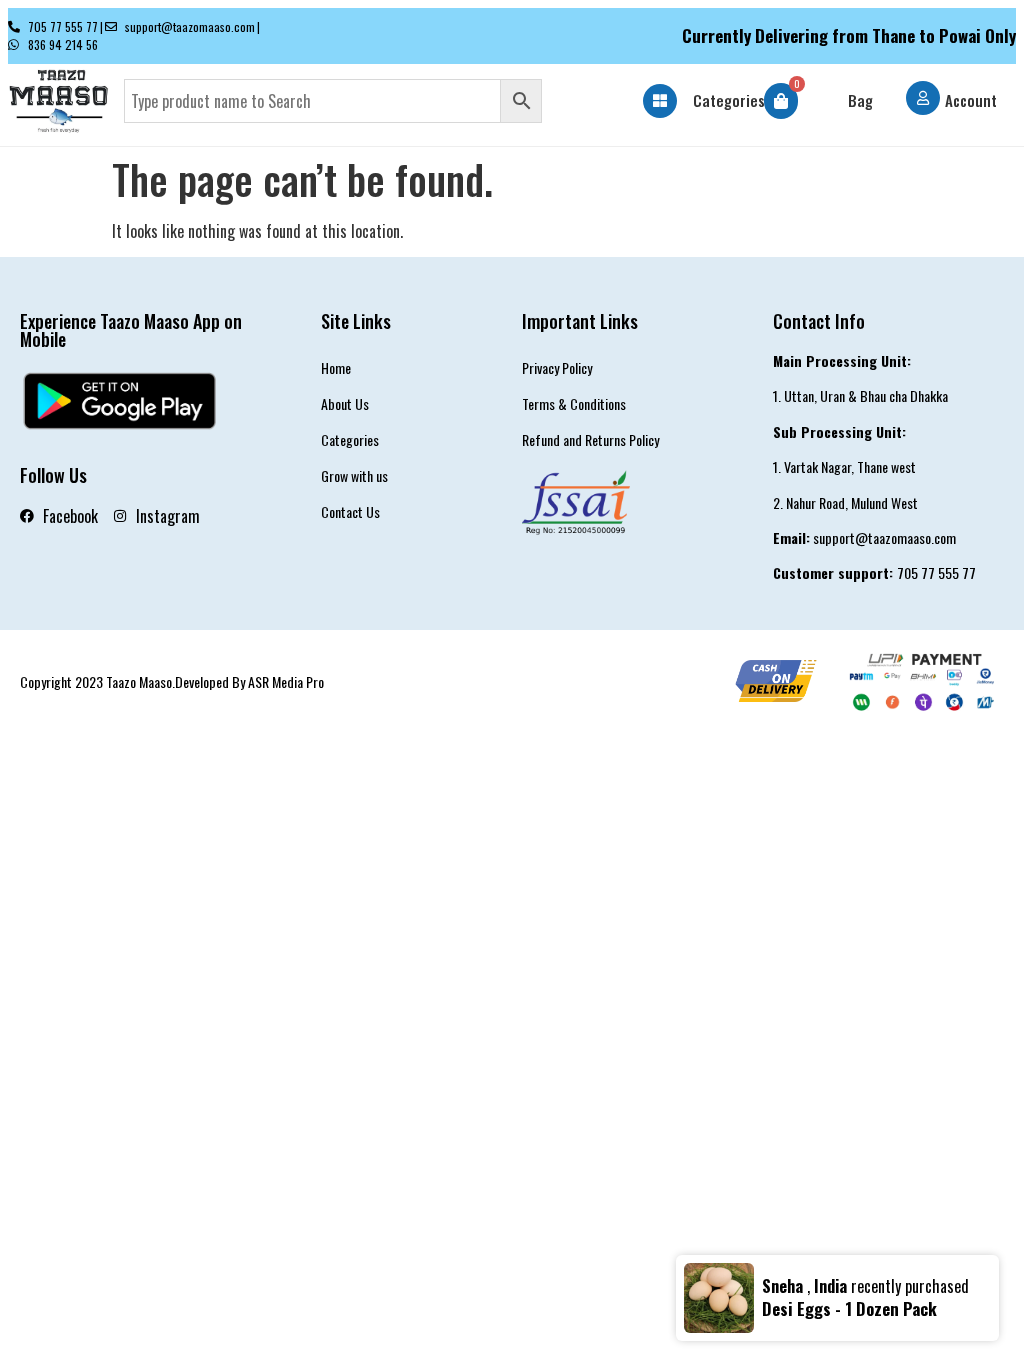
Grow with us (354, 475)
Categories (729, 100)
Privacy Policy (557, 367)
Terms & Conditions (574, 403)
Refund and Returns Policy (590, 439)
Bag (860, 100)
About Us (345, 403)
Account (971, 100)
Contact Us (350, 511)
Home (336, 367)
